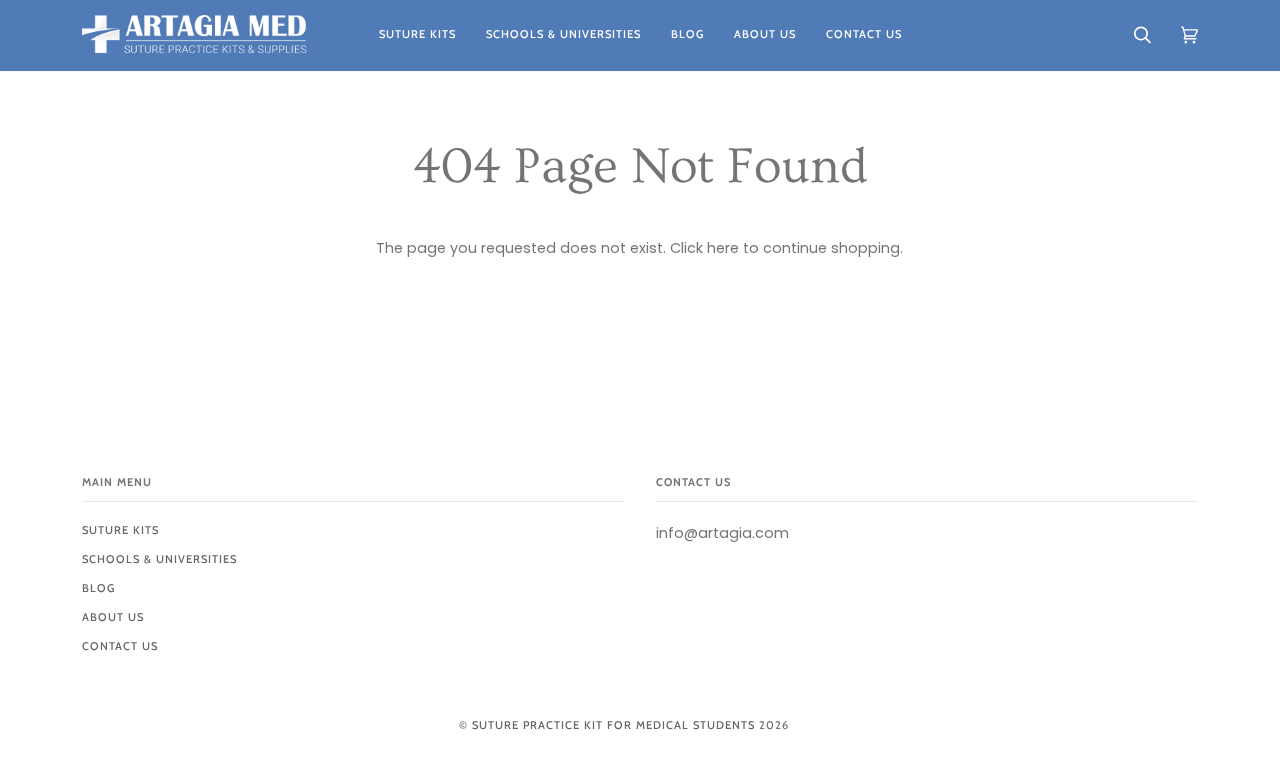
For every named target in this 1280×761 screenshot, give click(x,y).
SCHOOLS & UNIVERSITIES (159, 559)
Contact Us (120, 646)
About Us (113, 617)
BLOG (98, 588)
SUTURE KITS (120, 530)
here (723, 248)
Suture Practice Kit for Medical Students (613, 725)
